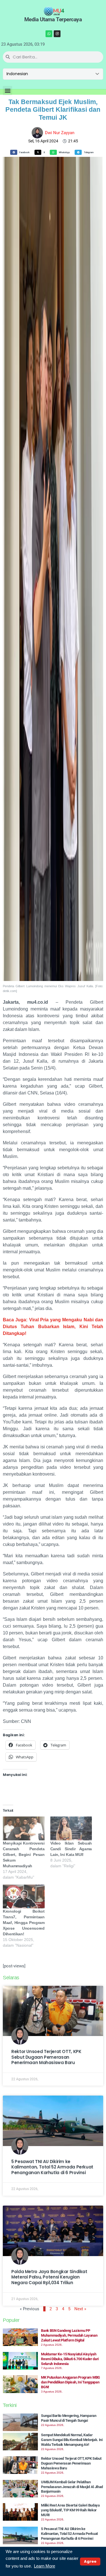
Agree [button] (90, 2561)
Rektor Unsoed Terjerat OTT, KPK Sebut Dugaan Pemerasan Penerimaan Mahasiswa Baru (46, 2057)
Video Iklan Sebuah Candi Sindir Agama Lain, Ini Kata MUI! (71, 1849)
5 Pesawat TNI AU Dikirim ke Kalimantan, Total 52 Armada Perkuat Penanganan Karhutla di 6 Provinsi (52, 2167)
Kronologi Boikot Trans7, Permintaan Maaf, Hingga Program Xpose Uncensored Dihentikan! (24, 1923)
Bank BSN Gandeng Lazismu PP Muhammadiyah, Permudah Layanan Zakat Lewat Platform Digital (69, 2335)
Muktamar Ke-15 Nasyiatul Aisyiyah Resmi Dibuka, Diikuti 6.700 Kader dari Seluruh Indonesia (70, 2359)
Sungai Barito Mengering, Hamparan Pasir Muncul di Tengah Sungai (69, 2418)
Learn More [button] (45, 2566)
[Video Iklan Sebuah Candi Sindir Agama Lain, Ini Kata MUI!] (71, 1828)
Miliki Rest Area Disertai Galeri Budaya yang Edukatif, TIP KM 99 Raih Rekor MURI (70, 2510)
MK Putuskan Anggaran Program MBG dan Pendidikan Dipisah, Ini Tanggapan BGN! (71, 2382)
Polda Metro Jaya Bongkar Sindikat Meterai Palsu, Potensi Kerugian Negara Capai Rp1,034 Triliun (49, 2277)
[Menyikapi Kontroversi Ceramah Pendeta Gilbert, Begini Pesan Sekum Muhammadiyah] (24, 1828)
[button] (7, 91)
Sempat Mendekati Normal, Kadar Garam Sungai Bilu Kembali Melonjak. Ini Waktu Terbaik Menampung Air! (72, 2440)
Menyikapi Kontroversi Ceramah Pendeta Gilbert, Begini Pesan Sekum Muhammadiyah (24, 1855)
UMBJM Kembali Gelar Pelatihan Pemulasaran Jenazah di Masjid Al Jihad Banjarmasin (72, 2487)
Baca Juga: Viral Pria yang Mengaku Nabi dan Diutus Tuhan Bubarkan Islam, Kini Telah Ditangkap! (53, 1327)
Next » (80, 2309)
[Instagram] (57, 34)
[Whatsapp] (49, 34)
